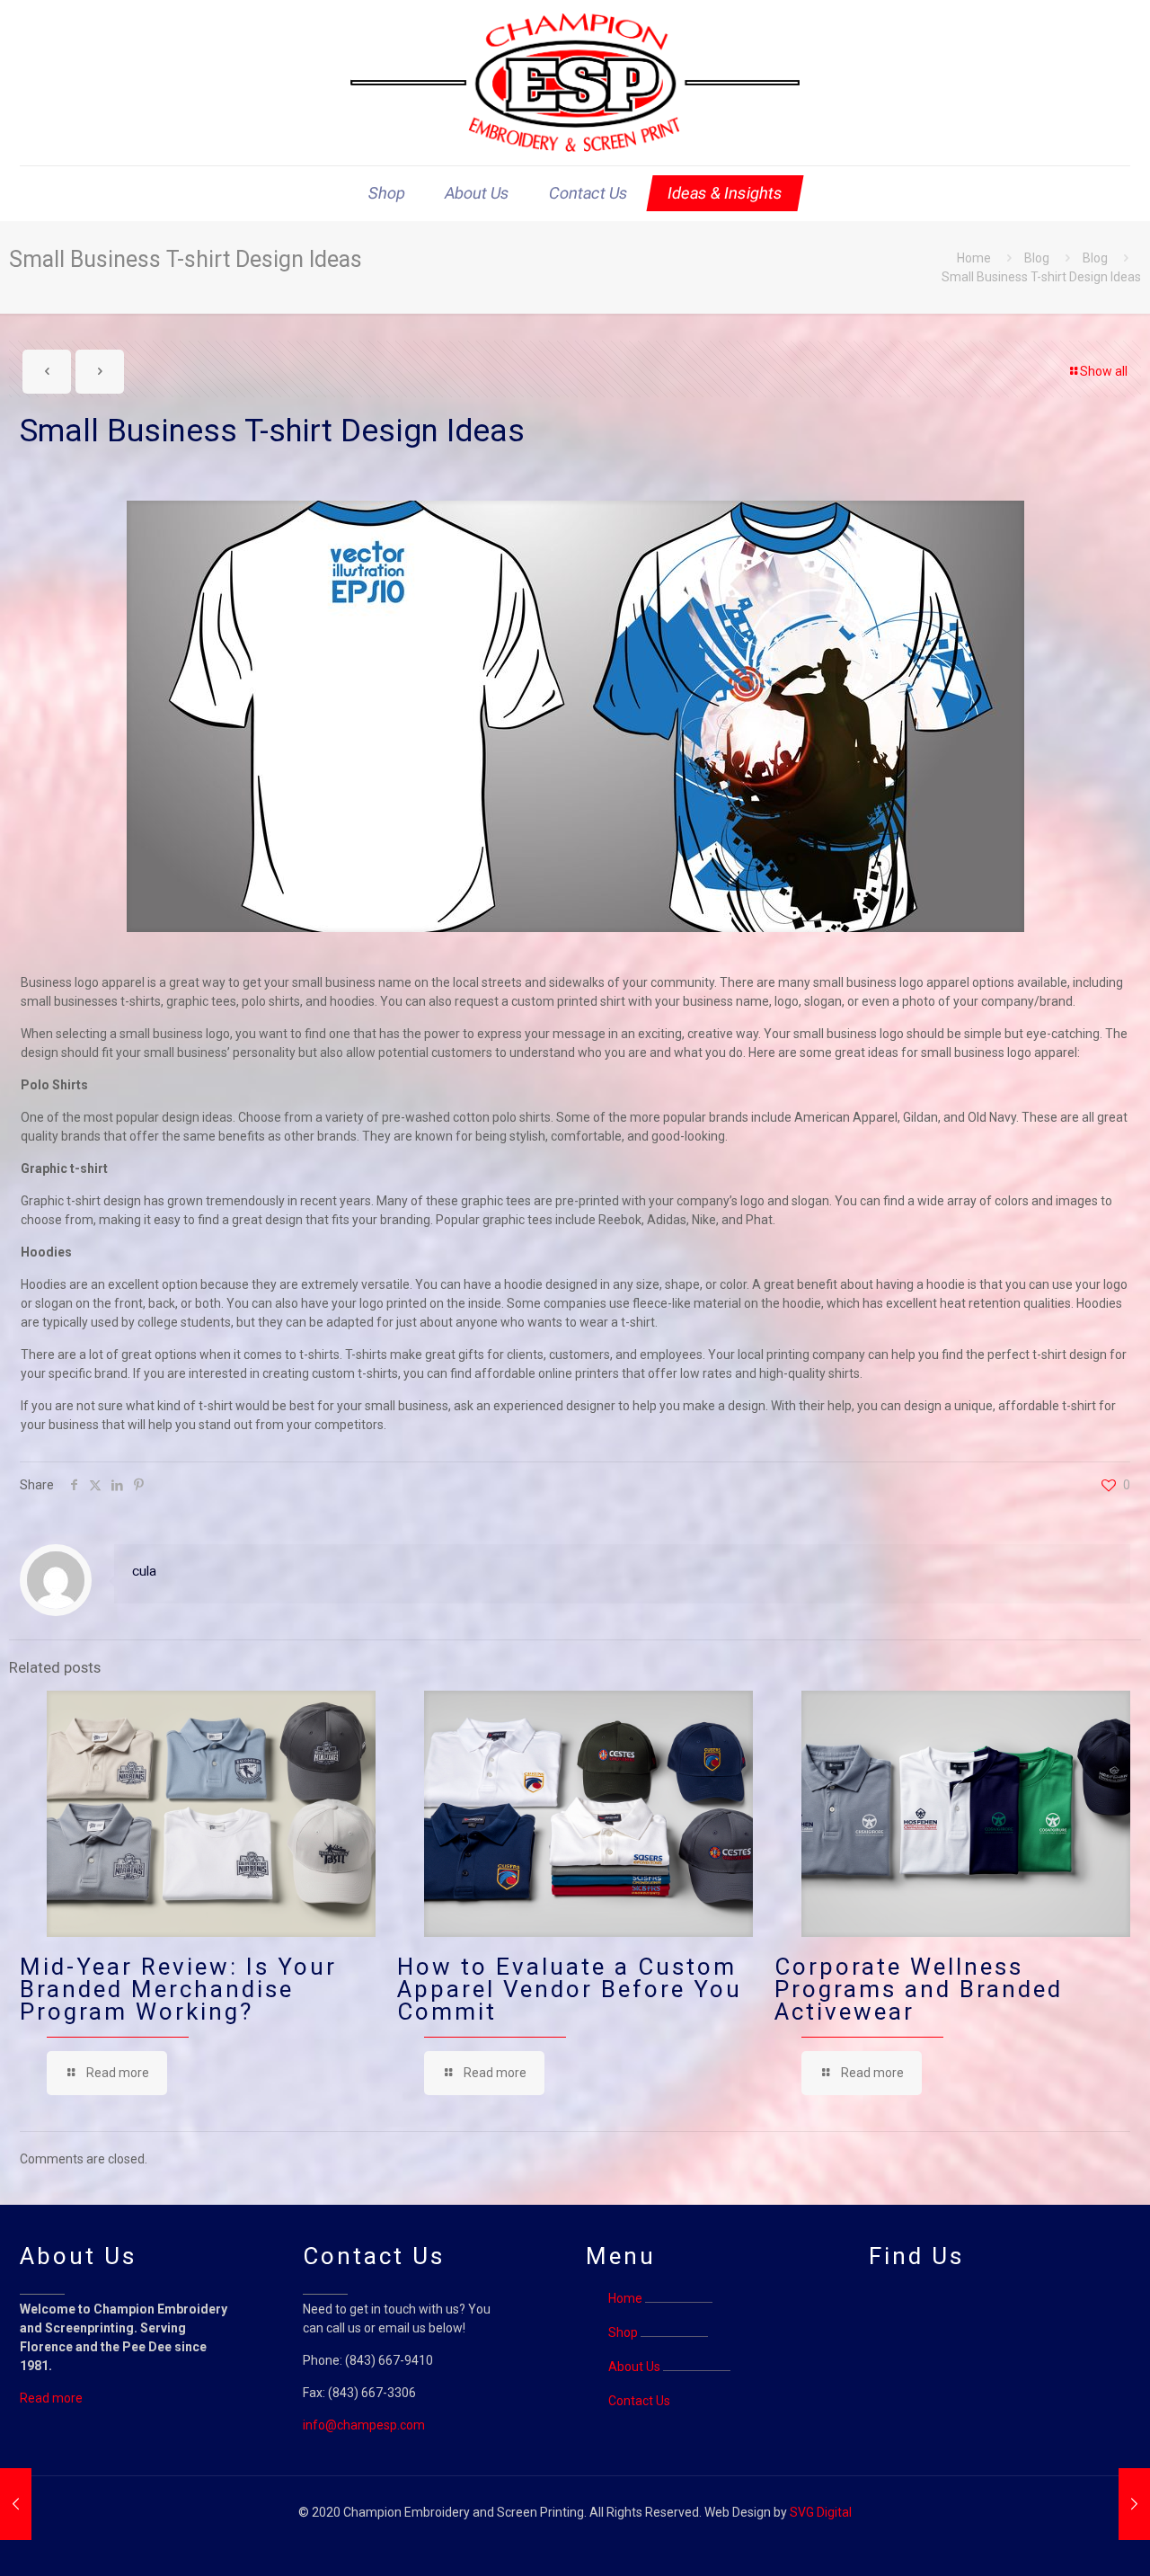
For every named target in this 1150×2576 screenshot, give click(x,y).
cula (144, 1571)
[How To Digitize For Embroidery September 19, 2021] (16, 2504)
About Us (634, 2367)
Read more (51, 2398)
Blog (1037, 258)
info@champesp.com (364, 2425)
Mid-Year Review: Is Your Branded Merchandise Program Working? (178, 1989)
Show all (1104, 371)
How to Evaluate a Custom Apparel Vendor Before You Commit (570, 1989)
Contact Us (639, 2401)
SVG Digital (821, 2512)
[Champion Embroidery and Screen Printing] (575, 83)
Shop (623, 2332)
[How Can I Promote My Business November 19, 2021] (1134, 2504)
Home (974, 258)
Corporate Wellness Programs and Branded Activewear (919, 1989)
